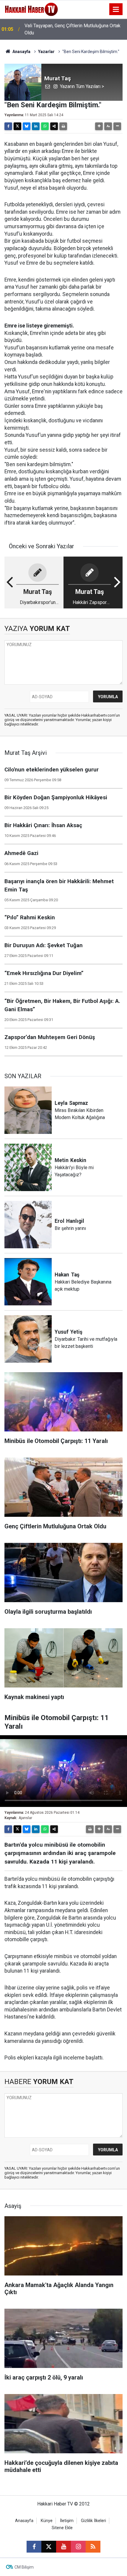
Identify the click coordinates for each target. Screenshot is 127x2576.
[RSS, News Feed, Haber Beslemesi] (93, 2547)
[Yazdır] (63, 126)
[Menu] (116, 9)
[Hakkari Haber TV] (31, 9)
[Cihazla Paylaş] (54, 126)
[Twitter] (17, 126)
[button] (99, 126)
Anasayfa (21, 52)
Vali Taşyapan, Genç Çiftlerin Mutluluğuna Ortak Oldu (73, 29)
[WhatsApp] (45, 126)
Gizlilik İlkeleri (93, 2521)
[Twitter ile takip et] (49, 2547)
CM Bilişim (24, 2567)
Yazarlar (46, 52)
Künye (47, 2521)
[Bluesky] (27, 126)
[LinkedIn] (36, 126)
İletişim (67, 2521)
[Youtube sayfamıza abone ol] (63, 2547)
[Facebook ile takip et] (34, 2547)
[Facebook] (8, 126)
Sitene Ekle (62, 2528)
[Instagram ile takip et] (78, 2547)
